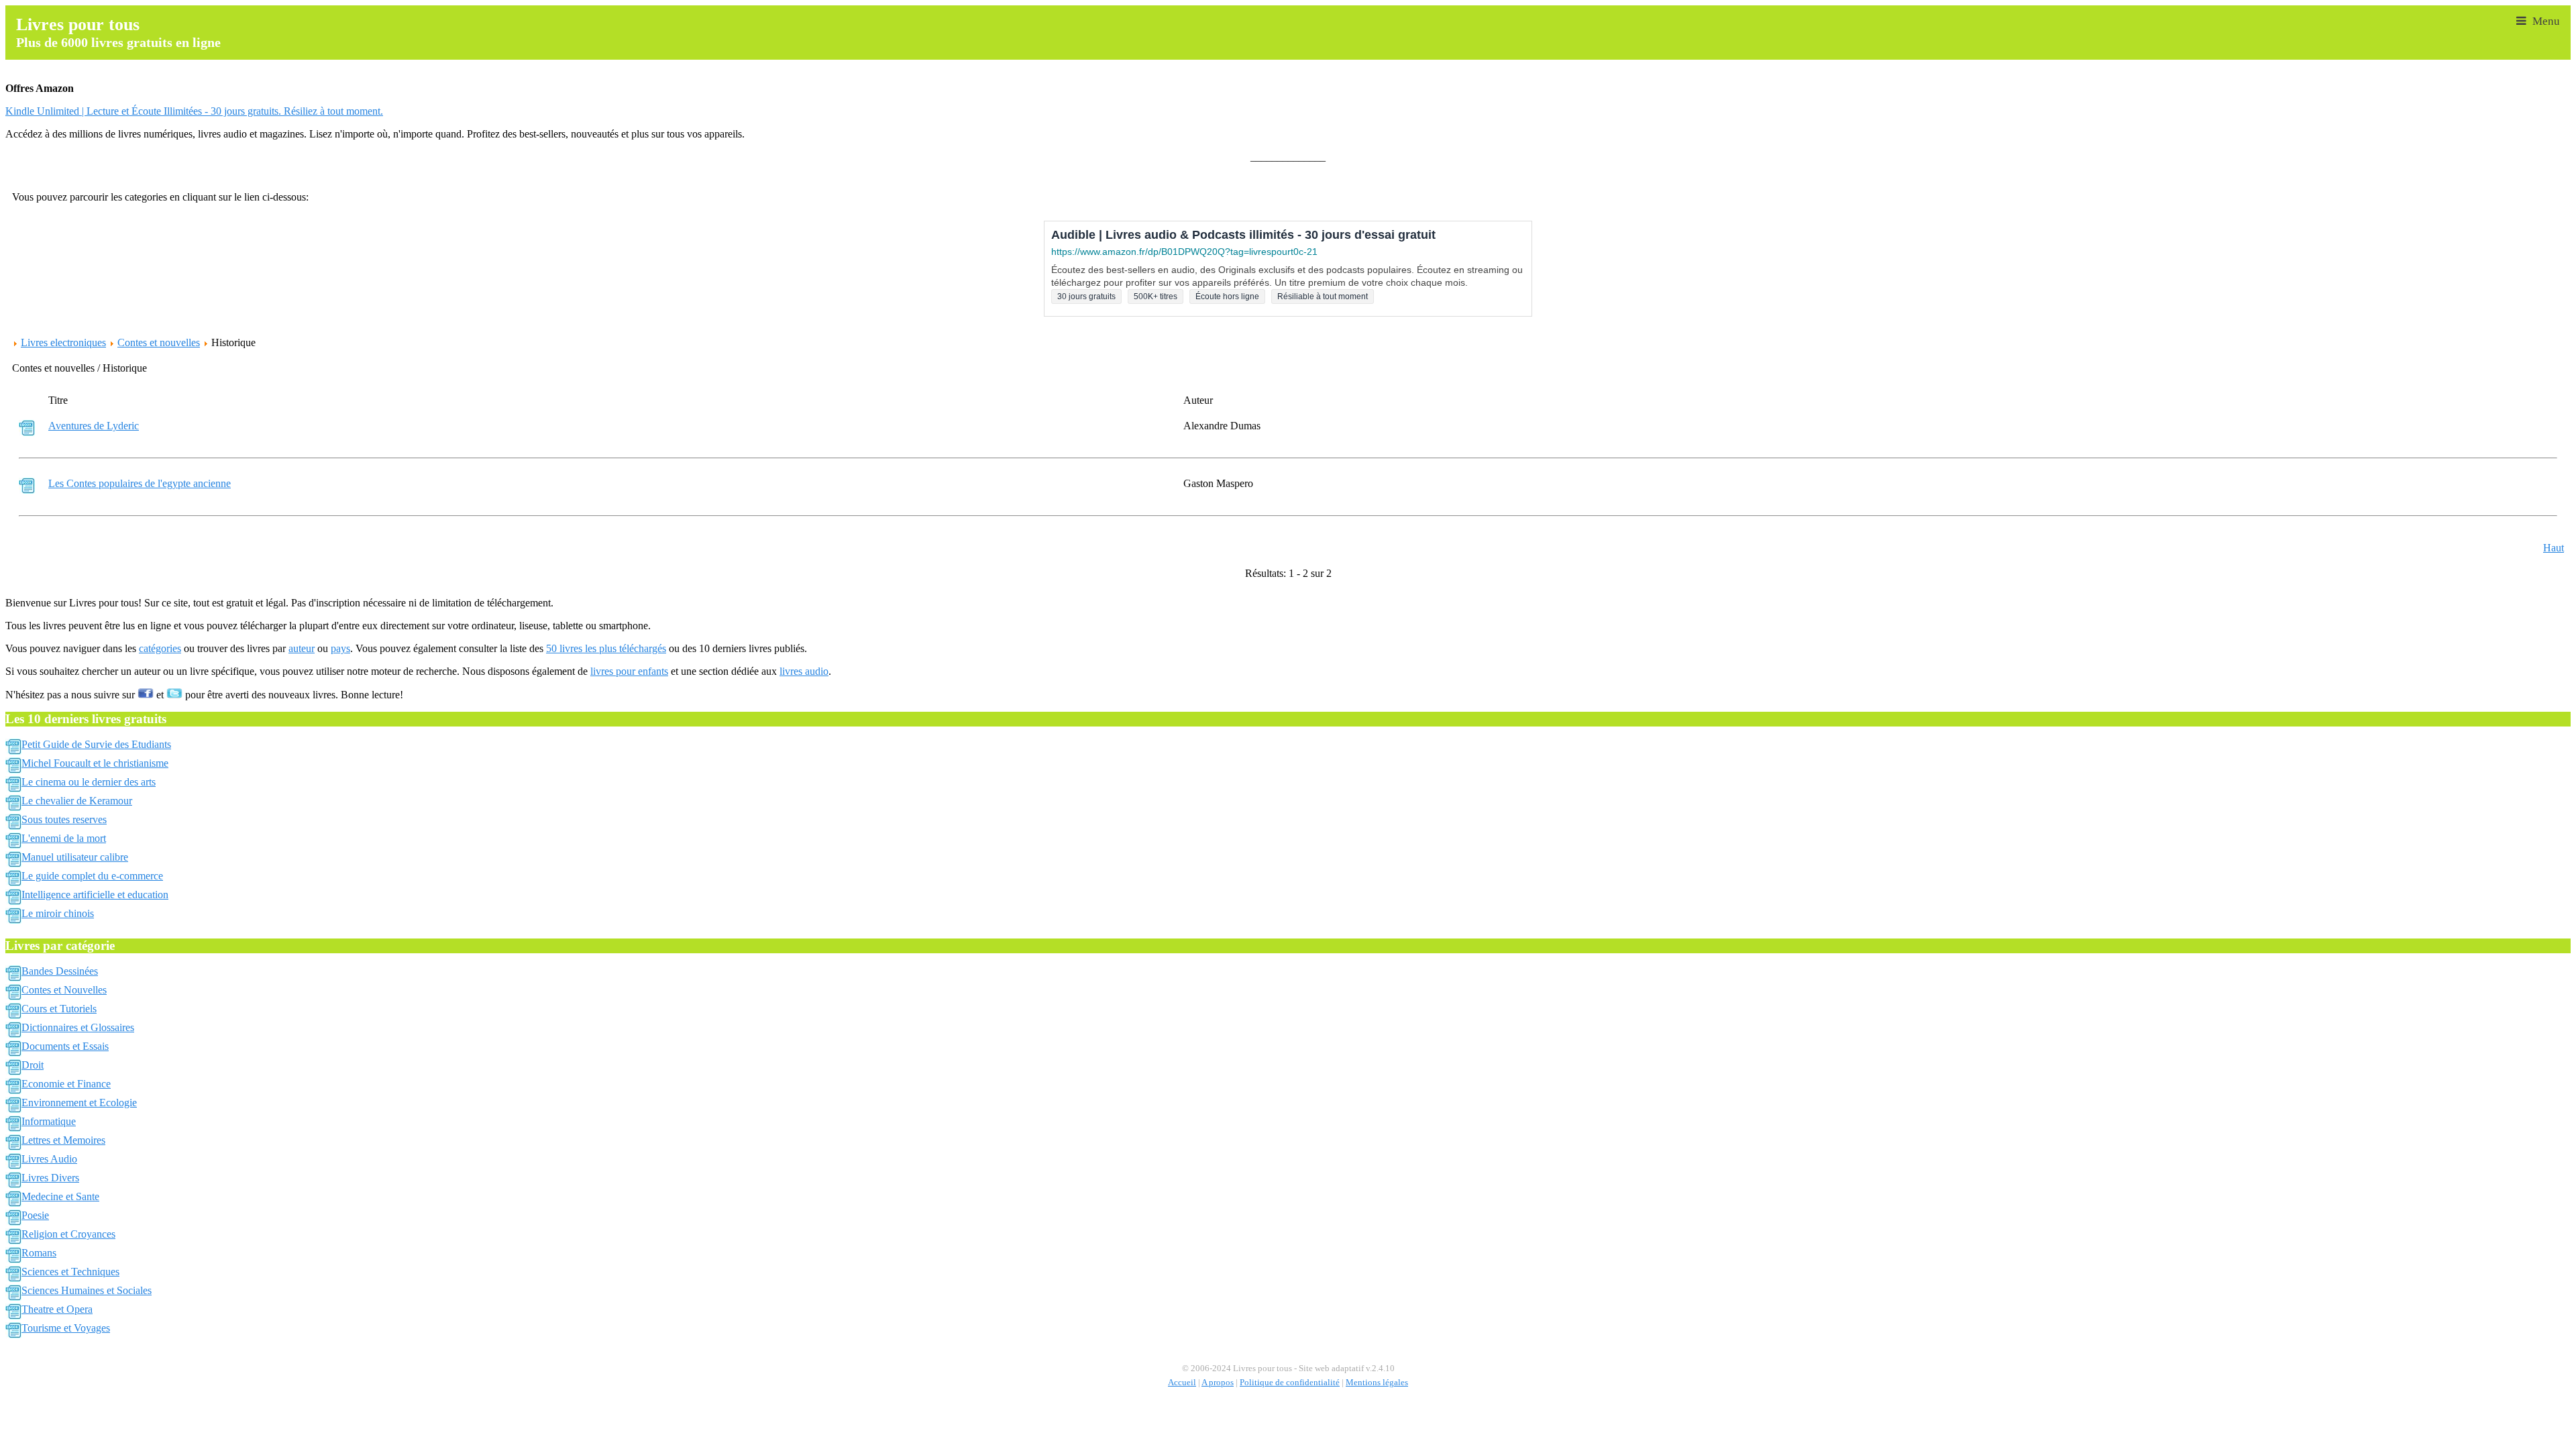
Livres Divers (50, 1178)
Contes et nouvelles (159, 342)
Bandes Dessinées (60, 971)
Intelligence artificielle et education (95, 895)
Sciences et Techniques (70, 1272)
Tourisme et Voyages (66, 1328)
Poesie (35, 1215)
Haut (2554, 548)
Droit (33, 1065)
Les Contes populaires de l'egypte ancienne (140, 483)
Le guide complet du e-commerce (92, 876)
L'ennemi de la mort (64, 838)
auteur (302, 648)
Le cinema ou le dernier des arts (89, 782)
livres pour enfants (629, 671)
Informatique (49, 1121)
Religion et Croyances (68, 1234)
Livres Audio (49, 1159)
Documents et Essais (65, 1046)
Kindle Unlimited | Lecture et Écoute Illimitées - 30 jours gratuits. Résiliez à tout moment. (194, 111)
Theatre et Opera (57, 1309)
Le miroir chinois (58, 913)
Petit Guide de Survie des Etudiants (96, 744)
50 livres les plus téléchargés (606, 648)
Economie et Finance (66, 1084)
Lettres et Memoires (63, 1140)
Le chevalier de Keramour (77, 801)
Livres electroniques (63, 342)
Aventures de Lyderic (94, 426)
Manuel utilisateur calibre (75, 857)
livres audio (804, 671)
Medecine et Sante (60, 1196)
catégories (160, 648)
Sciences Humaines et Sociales (87, 1290)
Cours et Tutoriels (59, 1009)
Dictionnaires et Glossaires (78, 1027)
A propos (1218, 1383)
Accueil (1182, 1383)
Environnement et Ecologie (79, 1103)
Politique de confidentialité (1290, 1383)
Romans (39, 1253)
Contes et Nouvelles (64, 990)
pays (340, 648)
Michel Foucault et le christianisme (95, 763)
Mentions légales (1377, 1383)
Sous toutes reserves (64, 819)
